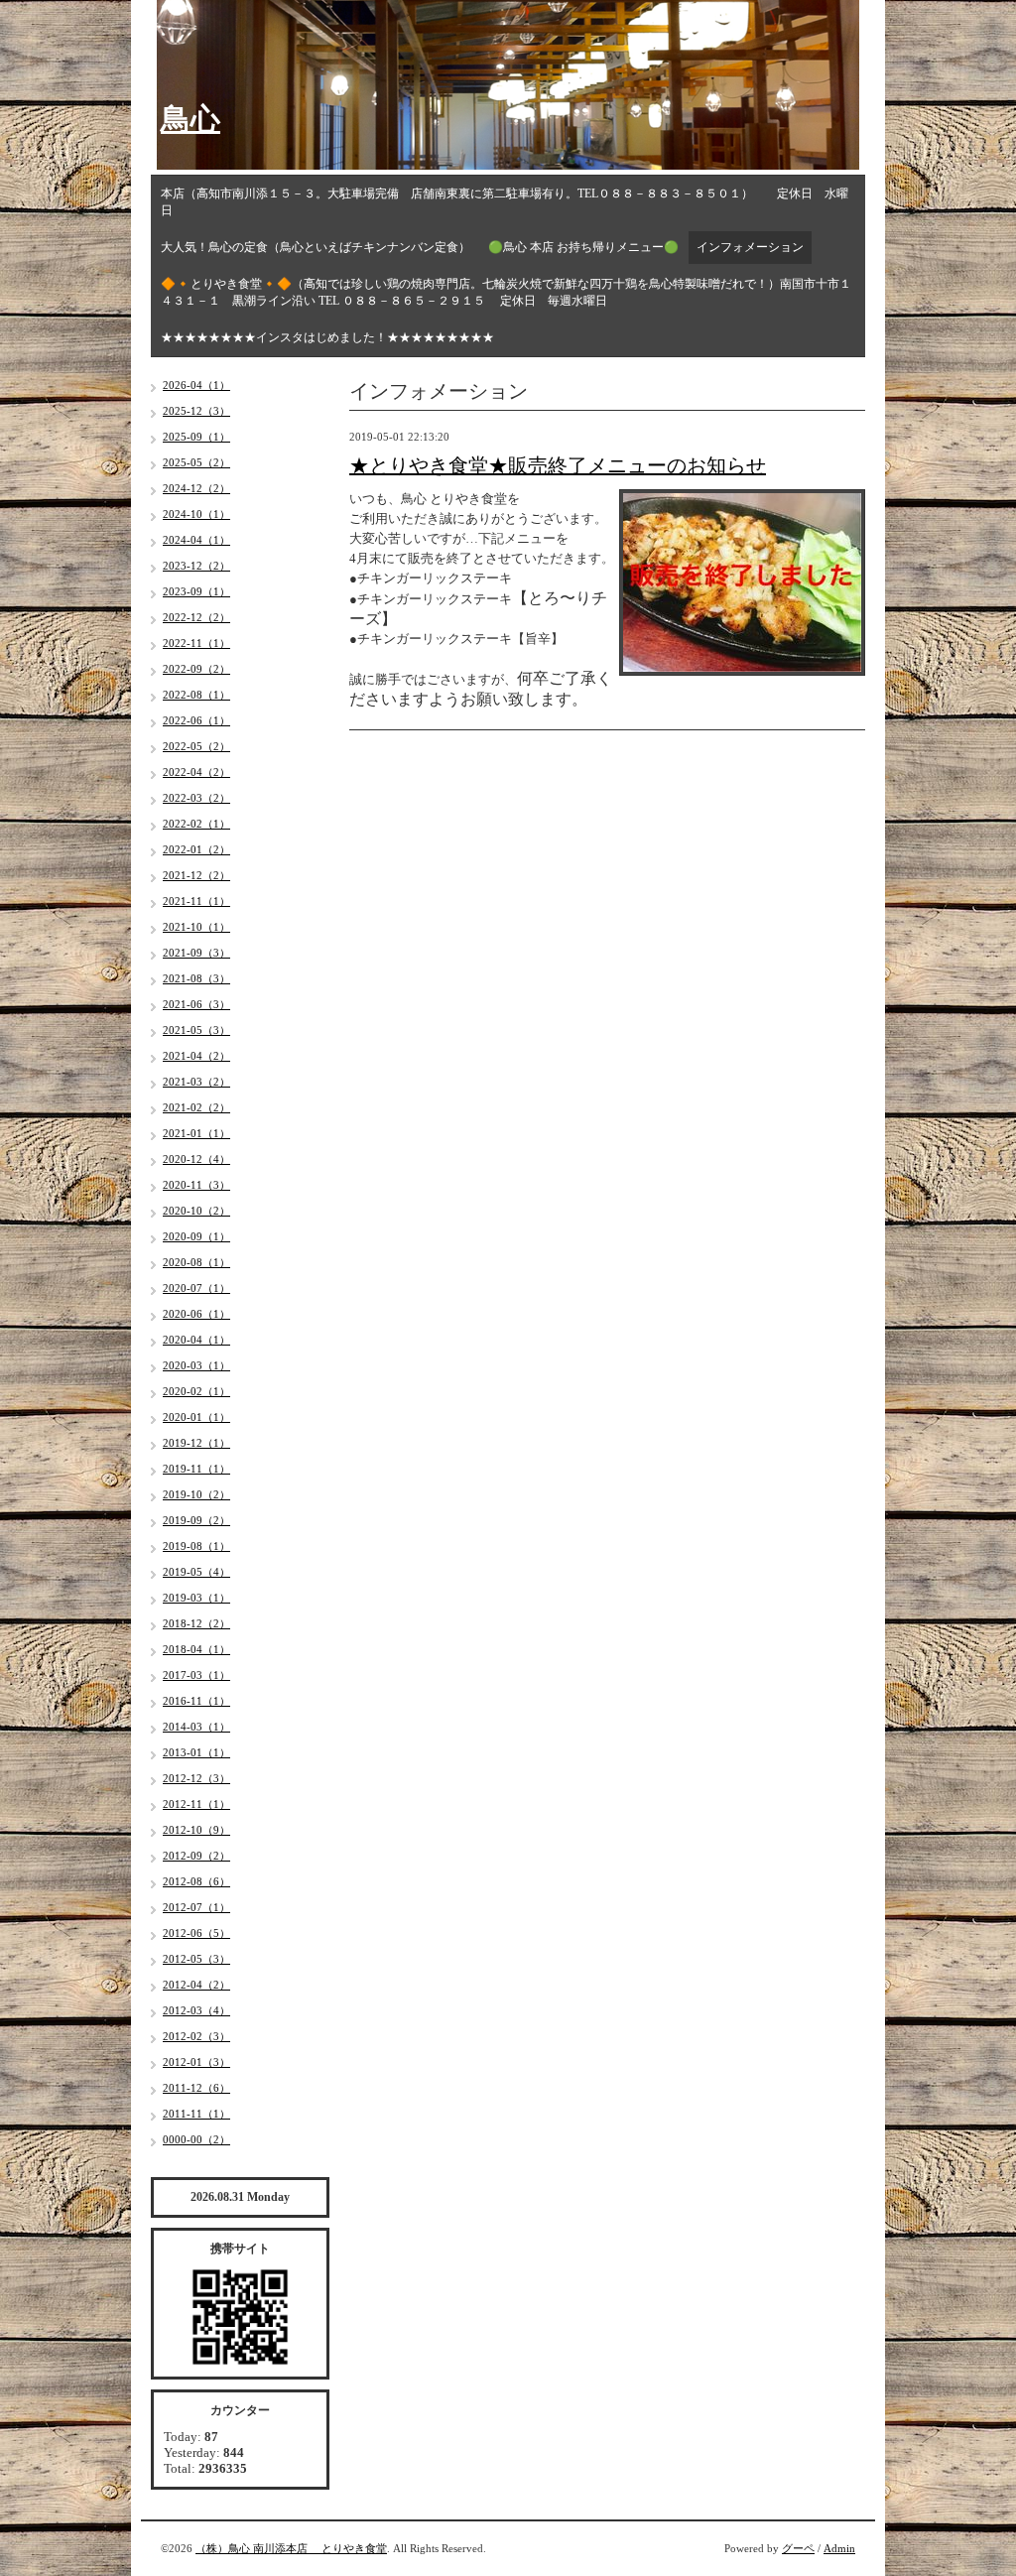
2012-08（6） (196, 1881)
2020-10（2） (196, 1211)
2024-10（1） (196, 514)
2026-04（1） (196, 385)
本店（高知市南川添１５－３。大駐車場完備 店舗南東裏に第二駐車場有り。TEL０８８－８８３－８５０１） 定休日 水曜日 (505, 202)
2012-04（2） (196, 1985)
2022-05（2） (196, 746)
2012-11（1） (196, 1804)
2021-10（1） (196, 927)
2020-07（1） (196, 1288)
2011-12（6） (196, 2088)
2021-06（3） (196, 1004)
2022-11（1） (196, 643)
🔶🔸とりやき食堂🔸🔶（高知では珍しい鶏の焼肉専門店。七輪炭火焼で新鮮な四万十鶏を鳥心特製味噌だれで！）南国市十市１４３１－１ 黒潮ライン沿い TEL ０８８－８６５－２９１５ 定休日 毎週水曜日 (506, 292)
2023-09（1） (196, 591)
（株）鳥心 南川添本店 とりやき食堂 (291, 2548)
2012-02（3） (196, 2036)
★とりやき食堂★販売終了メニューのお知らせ (558, 465)
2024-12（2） (196, 488)
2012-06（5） (196, 1933)
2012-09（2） (196, 1856)
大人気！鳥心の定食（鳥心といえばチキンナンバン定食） (316, 247)
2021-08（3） (196, 978)
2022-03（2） (196, 798)
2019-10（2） (196, 1494)
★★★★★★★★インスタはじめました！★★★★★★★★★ (327, 337)
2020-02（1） (196, 1391)
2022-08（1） (196, 695)
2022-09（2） (196, 669)
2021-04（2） (196, 1056)
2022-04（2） (196, 772)
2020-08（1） (196, 1262)
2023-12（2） (196, 566)
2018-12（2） (196, 1623)
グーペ (798, 2548)
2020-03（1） (196, 1365)
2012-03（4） (196, 2010)
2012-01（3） (196, 2062)
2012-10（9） (196, 1830)
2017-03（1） (196, 1675)
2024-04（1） (196, 540)
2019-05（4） (196, 1572)
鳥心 (190, 119)
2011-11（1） (196, 2114)
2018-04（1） (196, 1649)
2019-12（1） (196, 1443)
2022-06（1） (196, 720)
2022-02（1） (196, 824)
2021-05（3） (196, 1030)
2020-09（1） (196, 1236)
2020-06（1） (196, 1314)
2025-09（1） (196, 437)
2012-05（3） (196, 1959)
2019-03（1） (196, 1598)
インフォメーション (750, 247)
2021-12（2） (196, 875)
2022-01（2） (196, 849)
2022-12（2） (196, 617)
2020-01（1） (196, 1417)
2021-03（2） (196, 1082)
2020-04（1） (196, 1340)
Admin (839, 2548)
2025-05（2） (196, 462)
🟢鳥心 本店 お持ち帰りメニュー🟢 (583, 247)
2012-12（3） (196, 1778)
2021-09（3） (196, 953)
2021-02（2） (196, 1107)
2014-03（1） (196, 1727)
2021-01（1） (196, 1133)
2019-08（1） (196, 1546)
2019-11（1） (196, 1469)
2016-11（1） (196, 1701)
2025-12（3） (196, 411)
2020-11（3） (196, 1185)
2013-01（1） (196, 1752)
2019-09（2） (196, 1520)
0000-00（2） (196, 2139)
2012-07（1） (196, 1907)
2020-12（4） (196, 1159)
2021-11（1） (196, 901)
